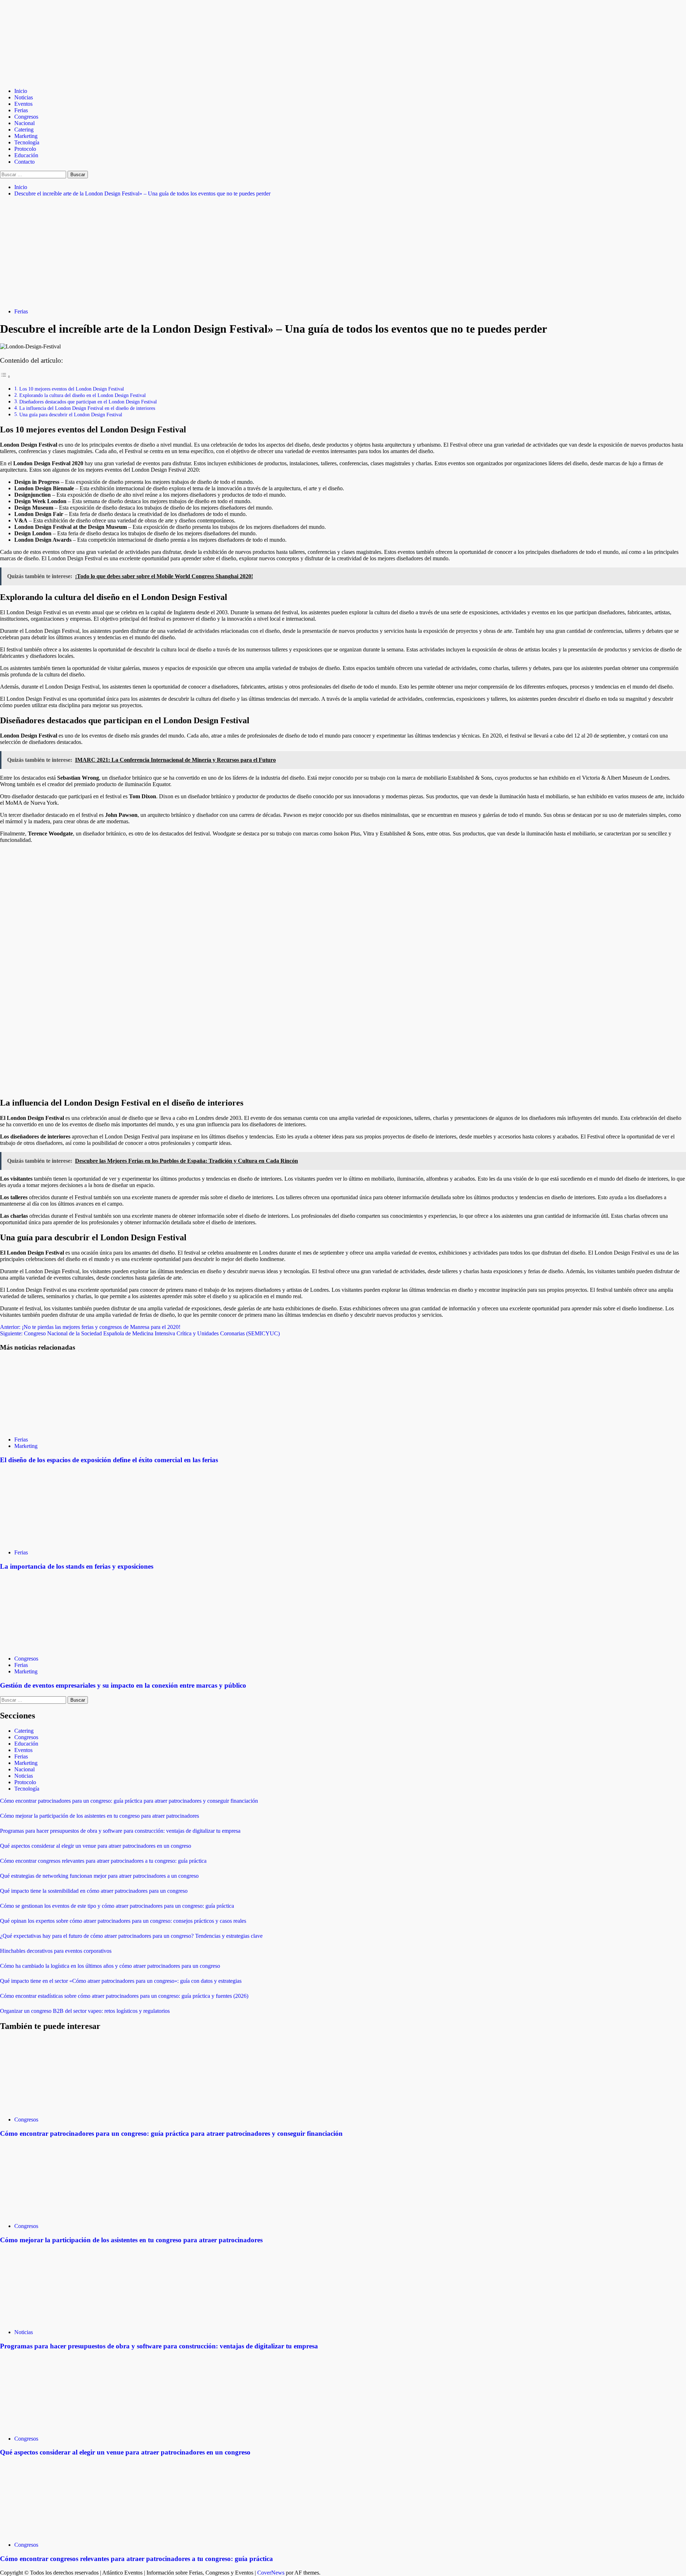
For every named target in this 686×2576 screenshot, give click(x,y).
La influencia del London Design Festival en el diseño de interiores (87, 408)
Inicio (21, 91)
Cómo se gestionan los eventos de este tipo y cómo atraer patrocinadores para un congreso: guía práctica (117, 1906)
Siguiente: (140, 1333)
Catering (24, 130)
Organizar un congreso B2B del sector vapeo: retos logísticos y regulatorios (85, 2011)
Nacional (24, 123)
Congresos (26, 117)
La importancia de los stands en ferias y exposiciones (77, 1566)
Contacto (24, 162)
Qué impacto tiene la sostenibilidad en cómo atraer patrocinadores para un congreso (94, 1891)
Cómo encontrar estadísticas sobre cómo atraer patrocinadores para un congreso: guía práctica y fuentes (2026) (124, 1996)
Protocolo (25, 149)
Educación (26, 155)
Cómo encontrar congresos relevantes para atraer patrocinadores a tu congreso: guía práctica (103, 1861)
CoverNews (271, 2573)
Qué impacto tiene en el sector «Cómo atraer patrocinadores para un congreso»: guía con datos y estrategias (121, 1981)
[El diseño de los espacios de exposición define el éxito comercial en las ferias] (54, 1427)
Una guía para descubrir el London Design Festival (71, 415)
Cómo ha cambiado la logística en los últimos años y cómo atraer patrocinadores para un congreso (110, 1966)
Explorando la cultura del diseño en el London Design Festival (83, 395)
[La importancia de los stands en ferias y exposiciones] (54, 1540)
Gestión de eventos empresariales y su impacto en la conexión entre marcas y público (123, 1685)
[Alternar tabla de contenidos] (5, 376)
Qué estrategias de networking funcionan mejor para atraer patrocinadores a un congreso (99, 1876)
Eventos (23, 104)
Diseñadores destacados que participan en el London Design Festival (88, 402)
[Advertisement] (343, 253)
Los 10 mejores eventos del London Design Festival (72, 389)
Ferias (21, 110)
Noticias (24, 97)
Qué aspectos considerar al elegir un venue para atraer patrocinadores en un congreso (96, 1846)
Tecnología (27, 142)
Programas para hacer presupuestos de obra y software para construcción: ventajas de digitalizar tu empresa (120, 1831)
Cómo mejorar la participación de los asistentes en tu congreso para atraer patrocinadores (100, 1816)
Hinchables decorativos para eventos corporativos (56, 1951)
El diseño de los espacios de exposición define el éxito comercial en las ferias (109, 1460)
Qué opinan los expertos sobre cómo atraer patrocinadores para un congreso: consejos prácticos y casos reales (123, 1921)
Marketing (26, 136)
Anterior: (90, 1327)
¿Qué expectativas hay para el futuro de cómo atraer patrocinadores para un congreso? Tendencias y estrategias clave (131, 1936)
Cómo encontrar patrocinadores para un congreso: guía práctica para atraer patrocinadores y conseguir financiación (129, 1801)
